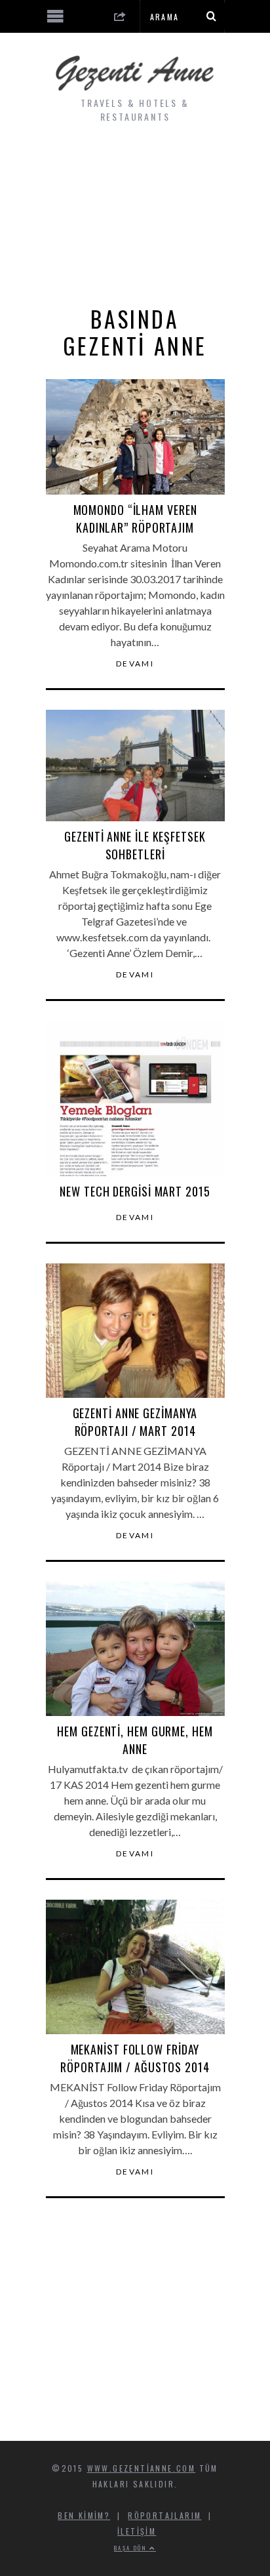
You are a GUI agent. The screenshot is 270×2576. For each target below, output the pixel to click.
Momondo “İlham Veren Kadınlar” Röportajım (135, 519)
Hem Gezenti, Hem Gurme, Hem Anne (135, 1740)
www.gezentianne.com (142, 2468)
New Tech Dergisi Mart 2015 (135, 1191)
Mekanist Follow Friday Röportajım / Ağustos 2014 (135, 2058)
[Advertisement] (135, 215)
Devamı (135, 664)
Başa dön (132, 2548)
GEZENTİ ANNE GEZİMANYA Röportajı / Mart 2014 (135, 1422)
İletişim (137, 2531)
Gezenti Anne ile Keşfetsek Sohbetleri (135, 845)
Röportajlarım (164, 2515)
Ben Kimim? (84, 2515)
